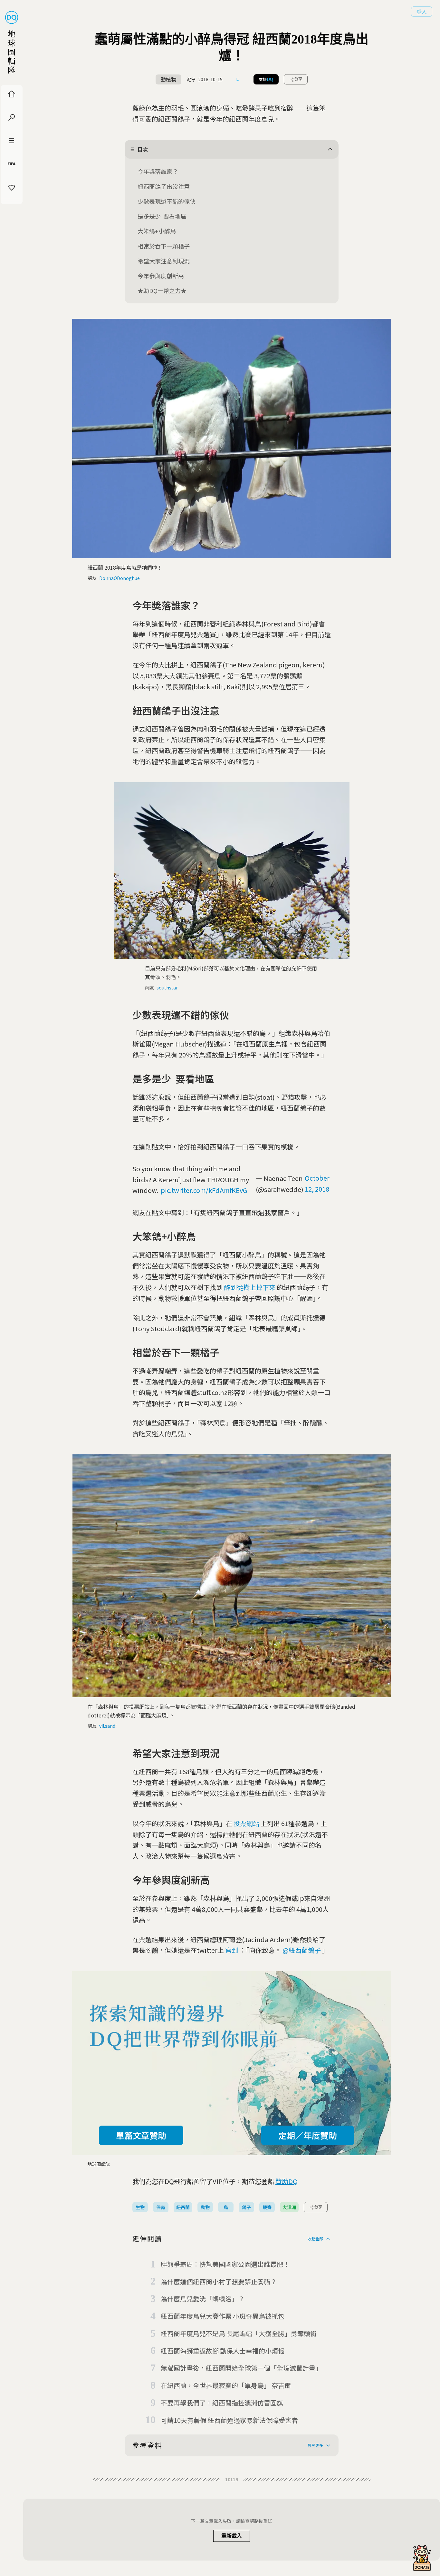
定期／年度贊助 (308, 2135)
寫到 (232, 1950)
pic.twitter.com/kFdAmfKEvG (204, 1190)
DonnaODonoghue (120, 578)
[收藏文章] (238, 79)
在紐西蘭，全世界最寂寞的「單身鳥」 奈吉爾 (226, 2385)
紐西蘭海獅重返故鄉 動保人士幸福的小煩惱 (223, 2351)
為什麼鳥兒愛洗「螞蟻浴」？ (203, 2299)
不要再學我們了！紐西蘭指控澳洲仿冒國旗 (222, 2403)
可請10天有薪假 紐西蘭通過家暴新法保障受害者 (229, 2420)
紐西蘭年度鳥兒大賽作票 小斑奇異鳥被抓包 (223, 2316)
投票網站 (246, 1823)
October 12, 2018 (317, 1183)
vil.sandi (108, 1726)
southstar (167, 988)
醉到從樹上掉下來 (250, 1287)
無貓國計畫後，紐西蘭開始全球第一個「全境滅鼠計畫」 (241, 2368)
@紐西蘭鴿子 (302, 1950)
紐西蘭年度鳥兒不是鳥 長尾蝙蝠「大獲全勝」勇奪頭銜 (239, 2333)
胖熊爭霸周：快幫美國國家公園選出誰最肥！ (225, 2264)
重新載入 (232, 2536)
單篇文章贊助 (141, 2135)
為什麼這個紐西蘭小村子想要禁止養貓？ (219, 2281)
